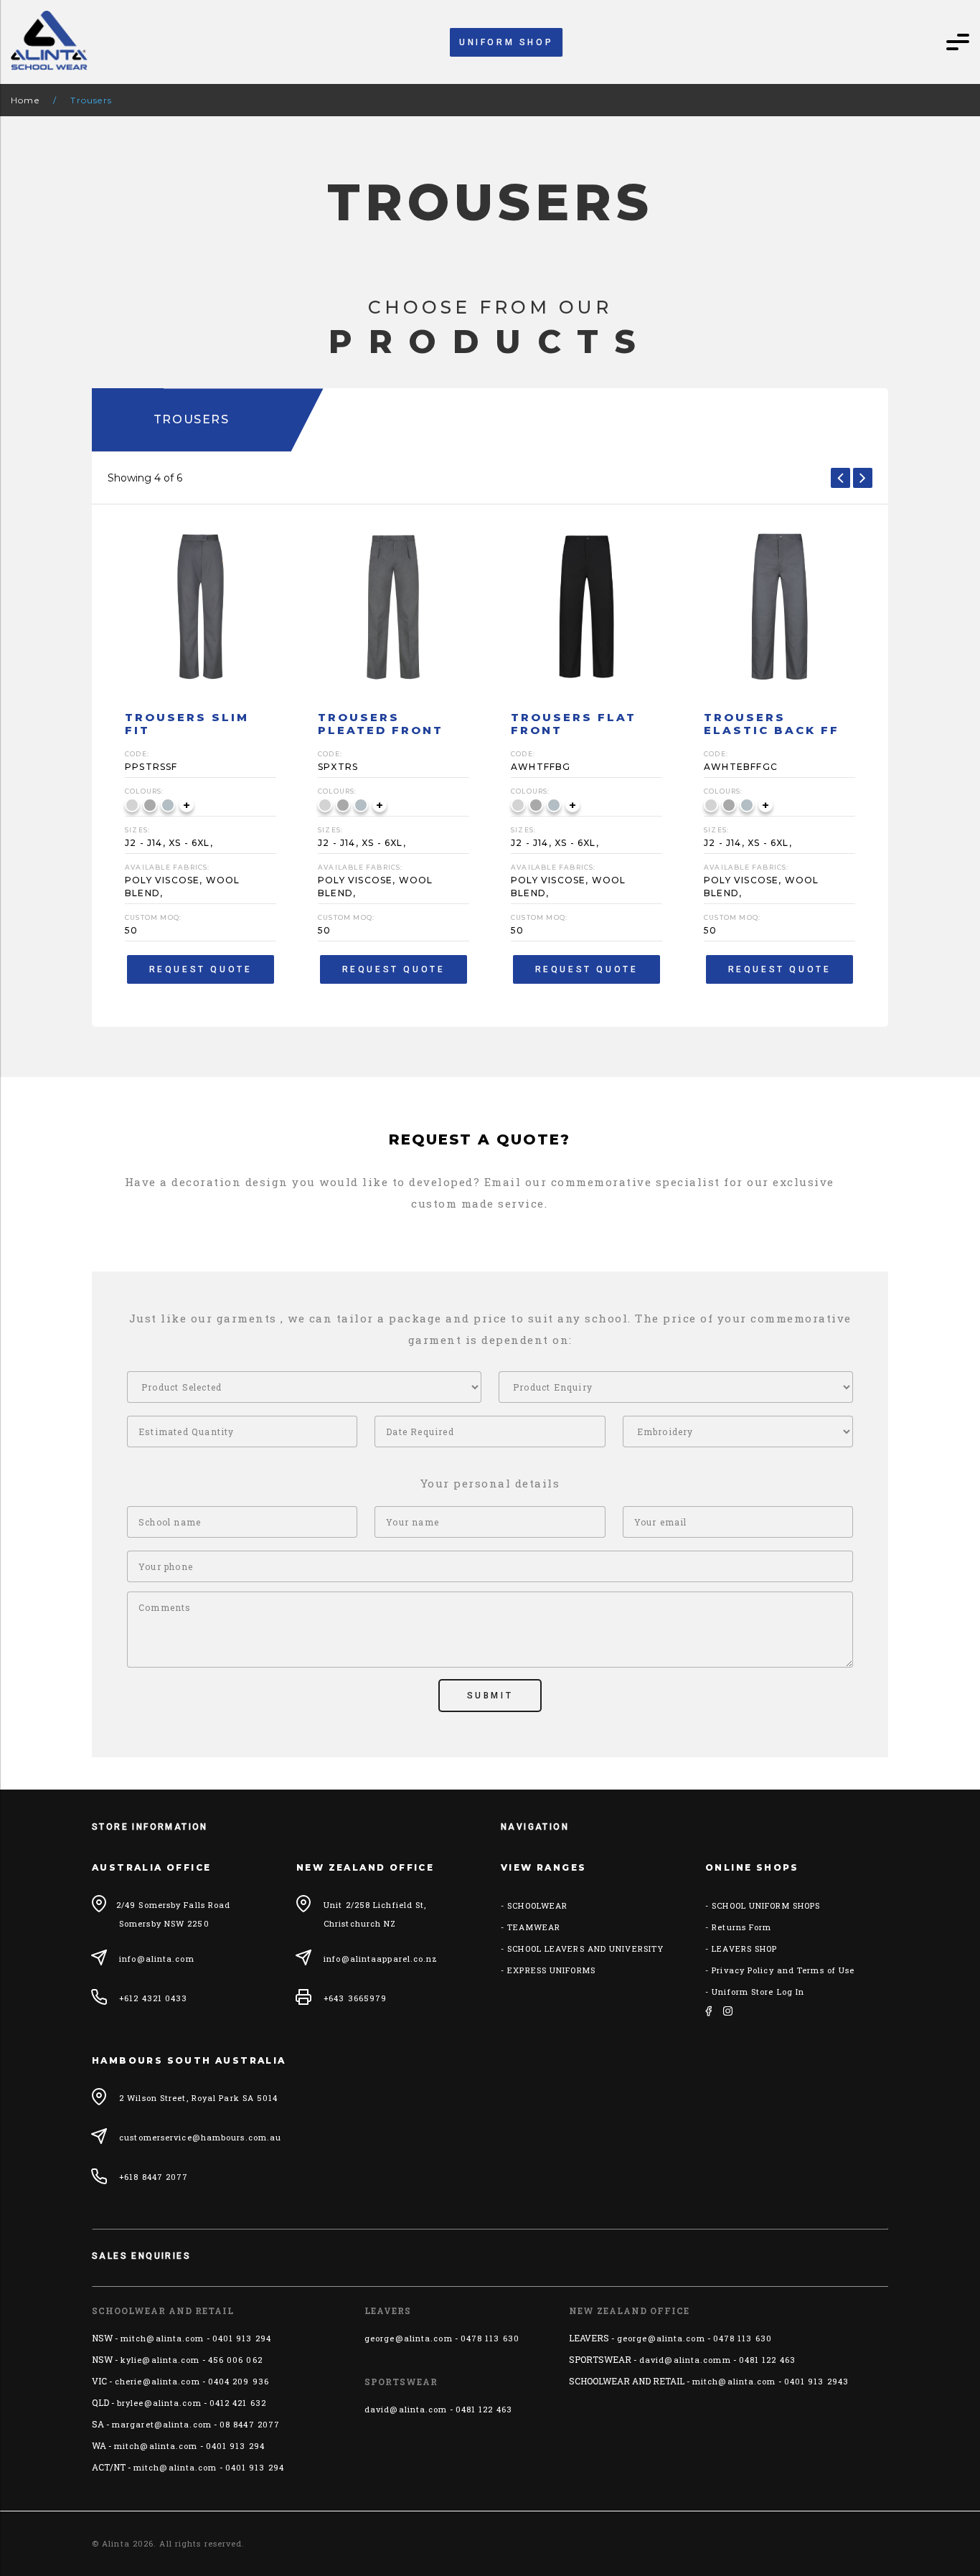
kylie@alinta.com (160, 2360)
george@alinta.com (409, 2338)
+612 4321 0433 (153, 1998)
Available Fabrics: (168, 867)
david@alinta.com (406, 2409)
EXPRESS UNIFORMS (551, 1970)
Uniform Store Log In (758, 1992)
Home (25, 100)
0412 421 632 (238, 2403)
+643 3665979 (355, 1998)
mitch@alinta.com (162, 2338)
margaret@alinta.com (162, 2424)
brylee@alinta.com (159, 2403)
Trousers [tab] (192, 419)
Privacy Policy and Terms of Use (783, 1970)
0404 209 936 (239, 2381)
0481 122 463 (484, 2409)
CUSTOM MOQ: (153, 917)
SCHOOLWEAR (537, 1905)
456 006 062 (235, 2360)
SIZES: (137, 830)
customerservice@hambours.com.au (200, 2137)
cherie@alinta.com (157, 2381)
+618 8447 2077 (154, 2177)
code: (137, 754)
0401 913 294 (242, 2338)
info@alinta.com (157, 1959)
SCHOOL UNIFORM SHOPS (766, 1905)
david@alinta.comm (685, 2360)
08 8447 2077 (250, 2424)
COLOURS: (145, 791)
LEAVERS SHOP (744, 1949)
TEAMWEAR (534, 1927)
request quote (201, 969)
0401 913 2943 (816, 2381)
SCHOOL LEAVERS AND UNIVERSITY (585, 1949)
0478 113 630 (490, 2338)
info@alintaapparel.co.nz (381, 1959)
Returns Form (741, 1927)
